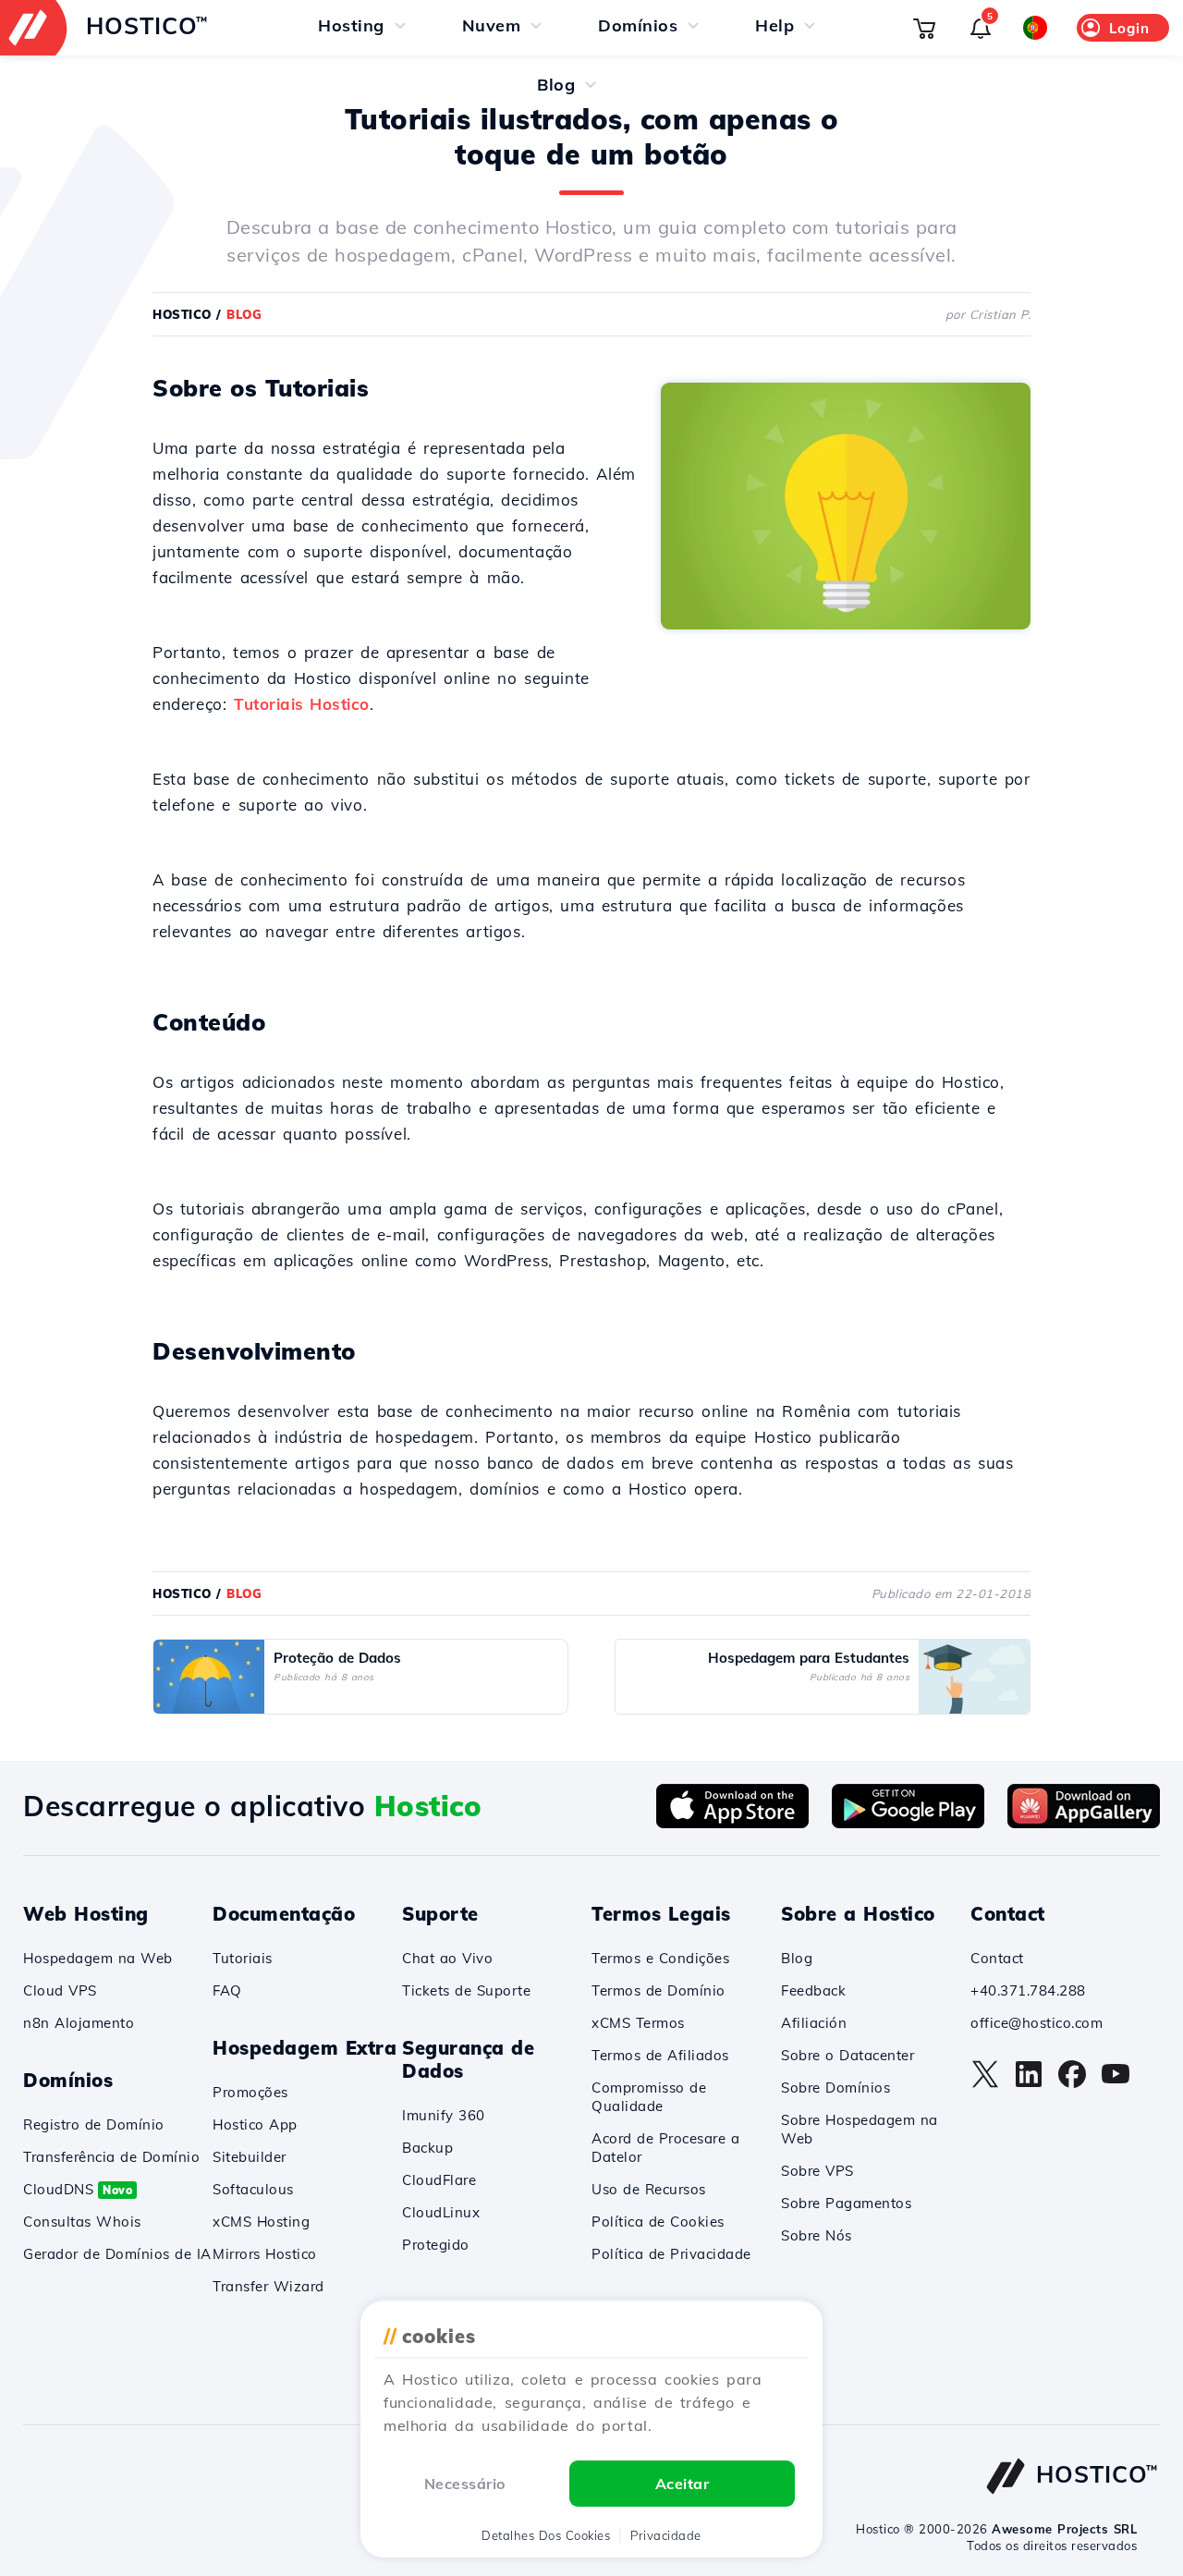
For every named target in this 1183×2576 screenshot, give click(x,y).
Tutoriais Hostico (302, 704)
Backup (427, 2148)
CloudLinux (441, 2212)
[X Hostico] (985, 2083)
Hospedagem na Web (98, 1958)
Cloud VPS (60, 1990)
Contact (997, 1958)
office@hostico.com (1037, 2023)
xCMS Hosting (261, 2222)
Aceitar (683, 2484)
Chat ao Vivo (447, 1958)
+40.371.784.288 (1028, 1990)
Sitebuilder (250, 2157)
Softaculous (253, 2189)
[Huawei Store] (1084, 1823)
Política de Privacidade (671, 2254)
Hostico (182, 314)
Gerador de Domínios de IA (117, 2254)
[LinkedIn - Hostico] (1029, 2083)
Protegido (436, 2245)
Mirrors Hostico (265, 2254)
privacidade (666, 2535)
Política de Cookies (658, 2222)
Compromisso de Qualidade (649, 2097)
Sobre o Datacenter (848, 2055)
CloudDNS (78, 2189)
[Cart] (924, 28)
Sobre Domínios (835, 2088)
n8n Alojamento (79, 2023)
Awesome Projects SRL (1064, 2529)
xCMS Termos (638, 2023)
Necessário (465, 2484)
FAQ (227, 1990)
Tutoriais (243, 1958)
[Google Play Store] (908, 1823)
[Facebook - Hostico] (1072, 2083)
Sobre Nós (817, 2235)
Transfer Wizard (268, 2286)
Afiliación (814, 2023)
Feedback (813, 1990)
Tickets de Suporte (466, 1990)
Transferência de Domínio (111, 2157)
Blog (797, 1958)
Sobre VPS (817, 2171)
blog (244, 314)
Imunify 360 (444, 2115)
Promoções (250, 2092)
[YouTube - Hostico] (1116, 2083)
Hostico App (255, 2124)
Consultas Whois (82, 2222)
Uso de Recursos (649, 2189)
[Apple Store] (732, 1823)
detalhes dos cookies (546, 2535)
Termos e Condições (660, 1958)
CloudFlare (439, 2180)
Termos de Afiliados (660, 2055)
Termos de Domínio (659, 1990)
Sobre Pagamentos (846, 2203)
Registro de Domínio (94, 2124)
